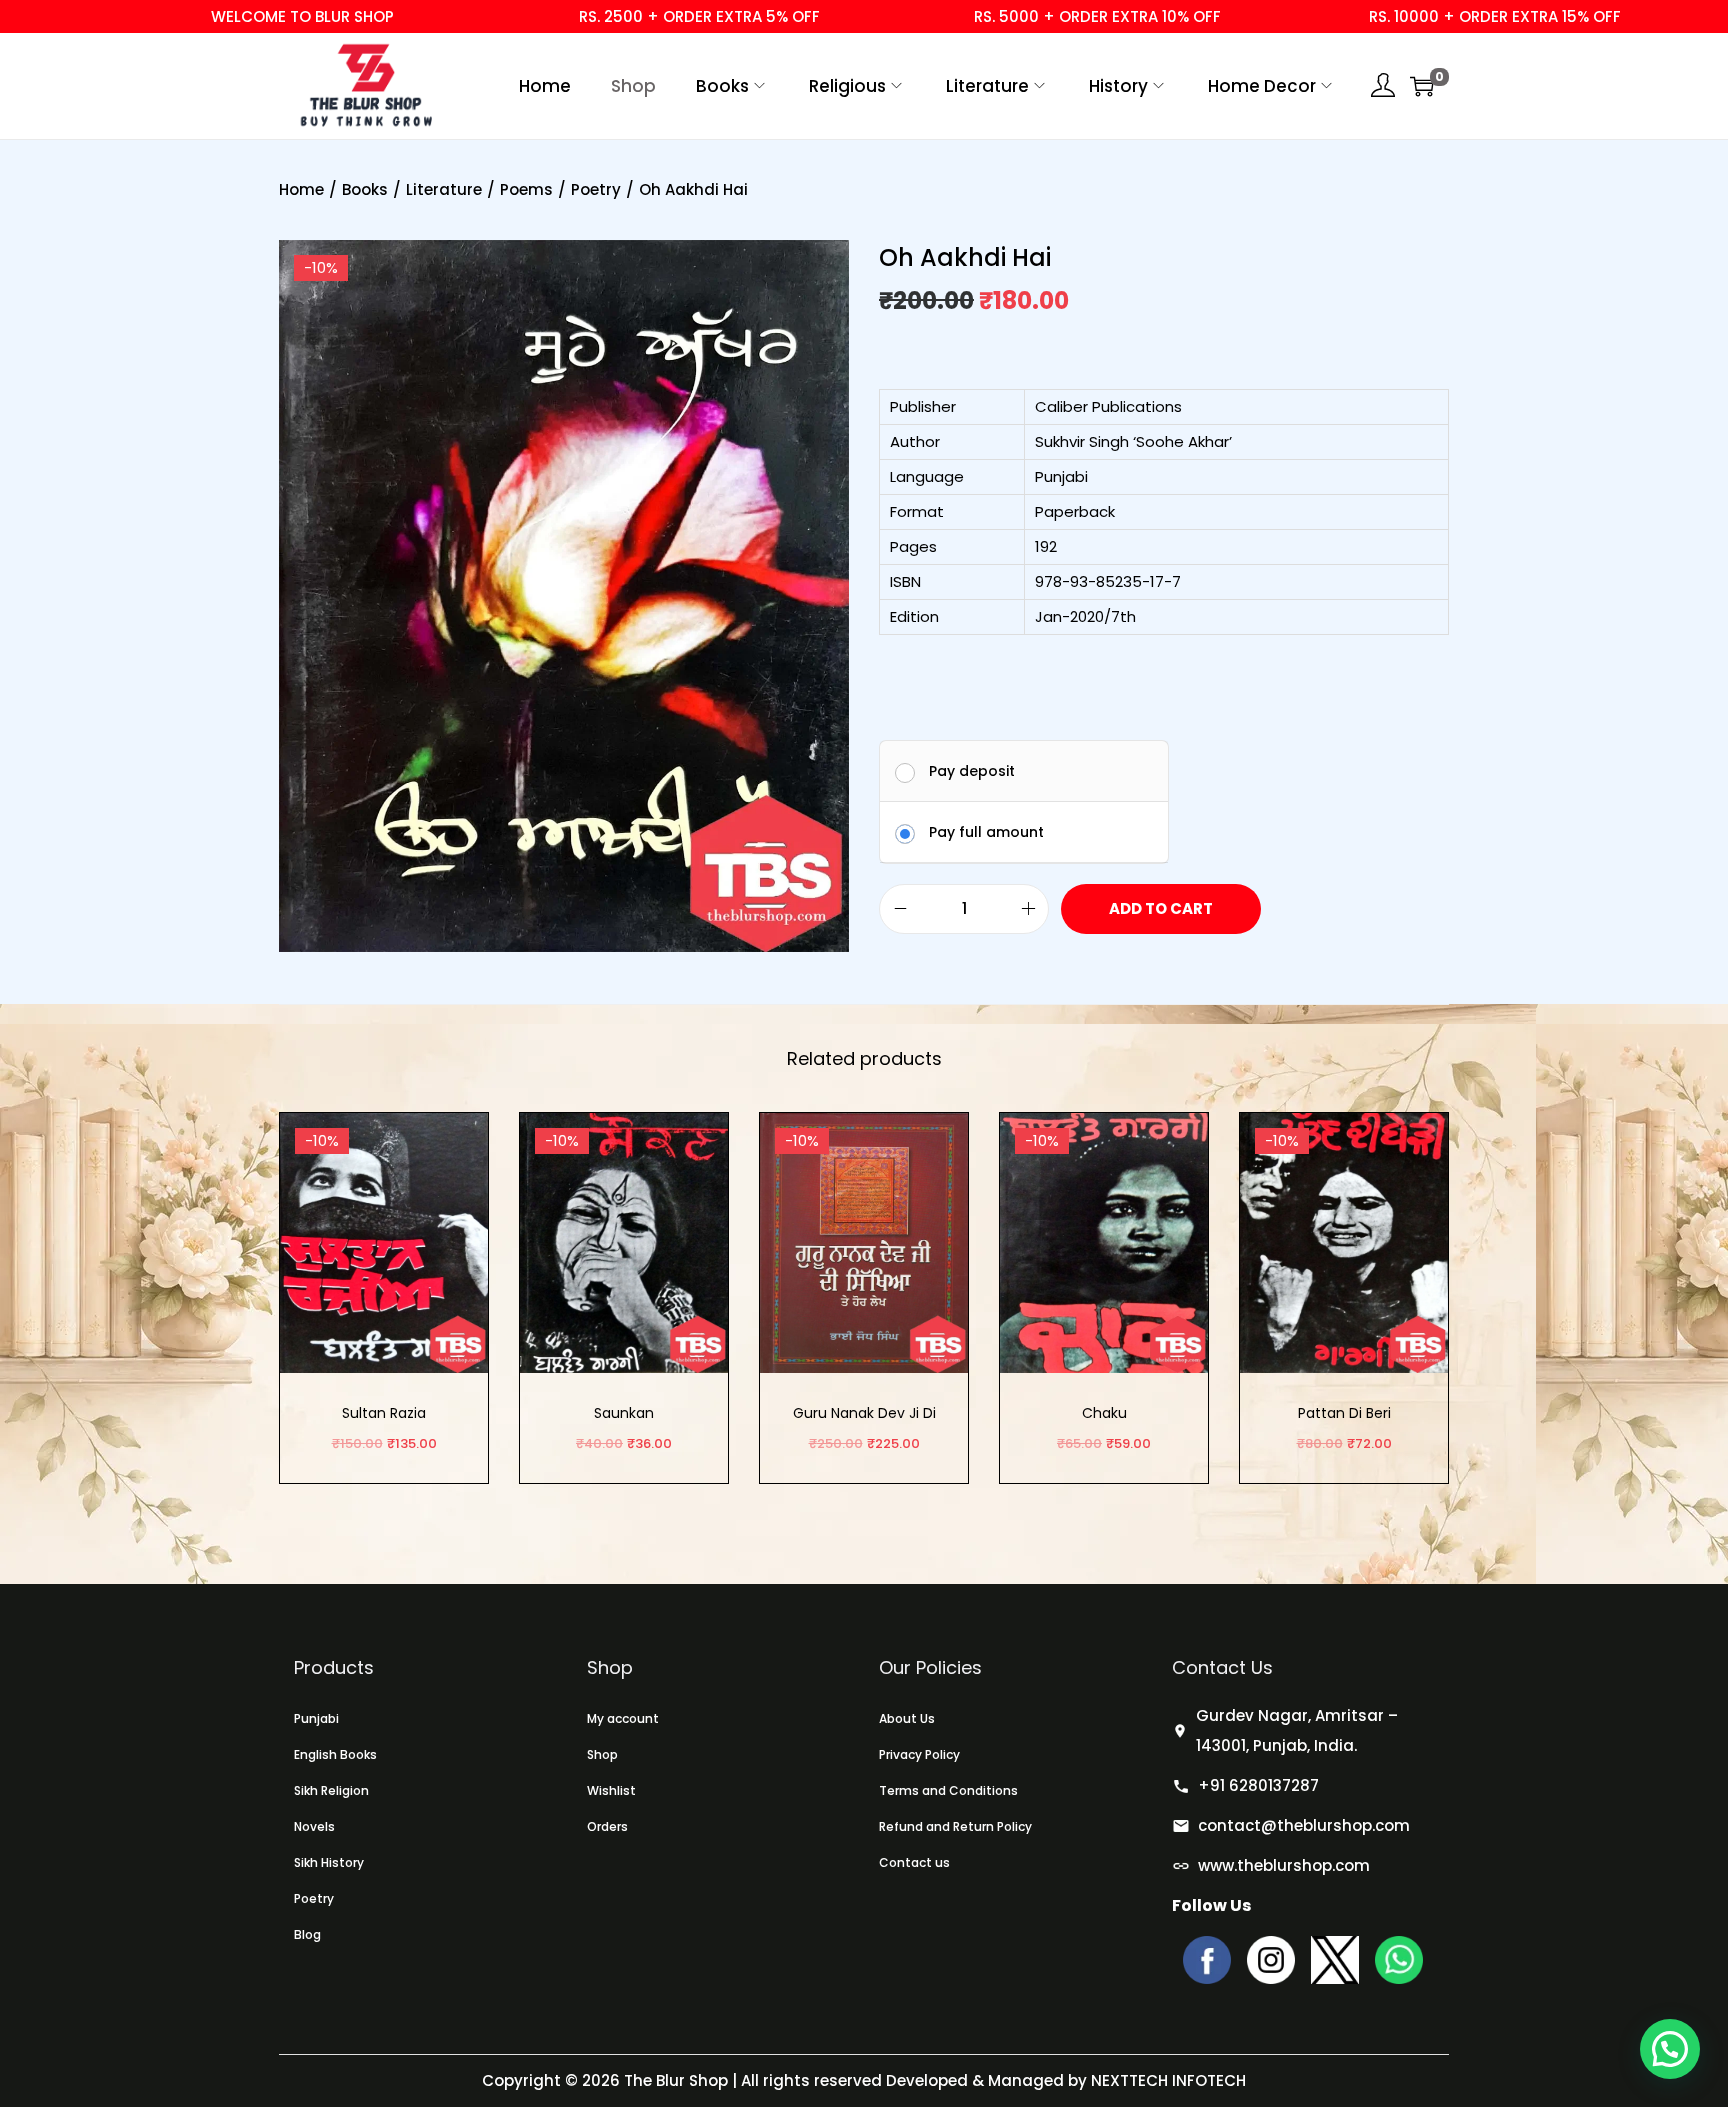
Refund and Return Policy (955, 1826)
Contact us (914, 1862)
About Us (907, 1718)
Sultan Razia (384, 1413)
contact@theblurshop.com (1304, 1825)
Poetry (596, 189)
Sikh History (329, 1862)
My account (623, 1718)
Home (301, 189)
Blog (307, 1934)
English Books (335, 1754)
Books (365, 189)
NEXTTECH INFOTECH (1166, 2080)
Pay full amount (986, 832)
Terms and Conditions (948, 1790)
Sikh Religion (331, 1790)
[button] (1670, 2049)
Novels (314, 1826)
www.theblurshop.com (1284, 1865)
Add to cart (1161, 908)
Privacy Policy (919, 1754)
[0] (1422, 86)
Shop (602, 1754)
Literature (444, 189)
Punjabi (316, 1718)
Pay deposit (972, 771)
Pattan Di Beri (1344, 1413)
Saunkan (624, 1413)
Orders (607, 1826)
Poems (526, 189)
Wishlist (611, 1790)
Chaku (1104, 1413)
